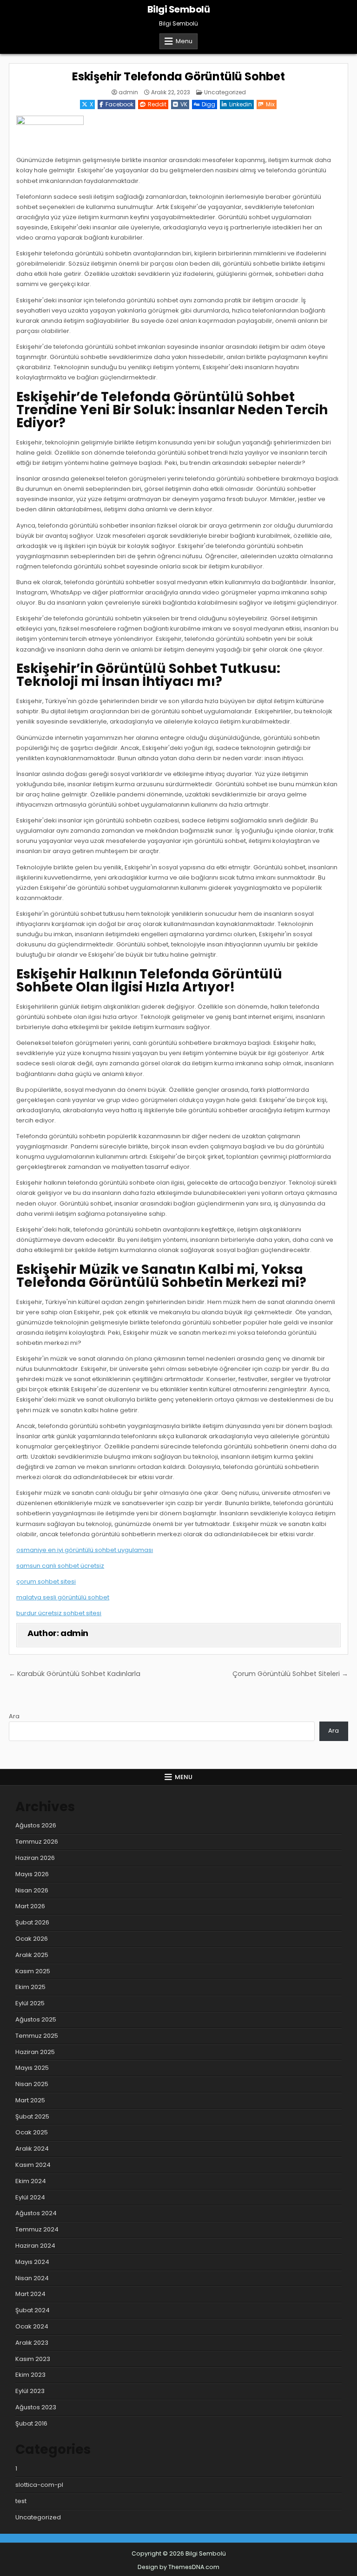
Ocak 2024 (32, 2326)
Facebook (119, 104)
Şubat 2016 (31, 2423)
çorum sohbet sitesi (46, 1581)
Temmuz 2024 (37, 2229)
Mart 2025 (30, 2100)
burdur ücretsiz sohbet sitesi (59, 1613)
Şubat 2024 (33, 2310)
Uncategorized (225, 92)
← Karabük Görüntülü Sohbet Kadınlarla (75, 1674)
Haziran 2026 (35, 1858)
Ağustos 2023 (36, 2407)
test (21, 2501)
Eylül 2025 (30, 2003)
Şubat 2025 (32, 2116)
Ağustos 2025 (36, 2019)
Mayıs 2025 (32, 2068)
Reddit (157, 104)
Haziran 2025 (35, 2052)
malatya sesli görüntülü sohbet (63, 1597)
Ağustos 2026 (36, 1825)
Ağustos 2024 (36, 2213)
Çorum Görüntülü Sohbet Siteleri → (290, 1674)
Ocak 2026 (32, 1939)
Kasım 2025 (33, 1971)
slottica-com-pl (39, 2485)
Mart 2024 (30, 2294)
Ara (14, 1716)
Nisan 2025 (32, 2084)
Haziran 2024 (35, 2246)
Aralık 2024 (32, 2149)
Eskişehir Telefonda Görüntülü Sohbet (178, 76)
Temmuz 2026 (37, 1842)
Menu (184, 41)
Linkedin (241, 104)
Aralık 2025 (32, 1955)
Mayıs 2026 (32, 1874)
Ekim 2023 (30, 2375)
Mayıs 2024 (32, 2262)
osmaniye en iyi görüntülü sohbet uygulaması (85, 1550)
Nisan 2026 (32, 1890)
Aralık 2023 (32, 2343)
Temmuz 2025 (37, 2036)
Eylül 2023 (30, 2391)
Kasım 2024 (33, 2165)
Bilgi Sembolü (179, 9)
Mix (270, 104)
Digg (208, 104)
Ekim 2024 (31, 2181)
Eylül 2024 (30, 2197)
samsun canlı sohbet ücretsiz (60, 1566)
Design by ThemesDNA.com (178, 2567)
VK (184, 104)
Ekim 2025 (30, 1987)
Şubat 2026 (32, 1922)
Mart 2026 (30, 1906)
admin (128, 92)
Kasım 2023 (33, 2359)
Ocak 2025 (32, 2132)
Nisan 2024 (32, 2278)
